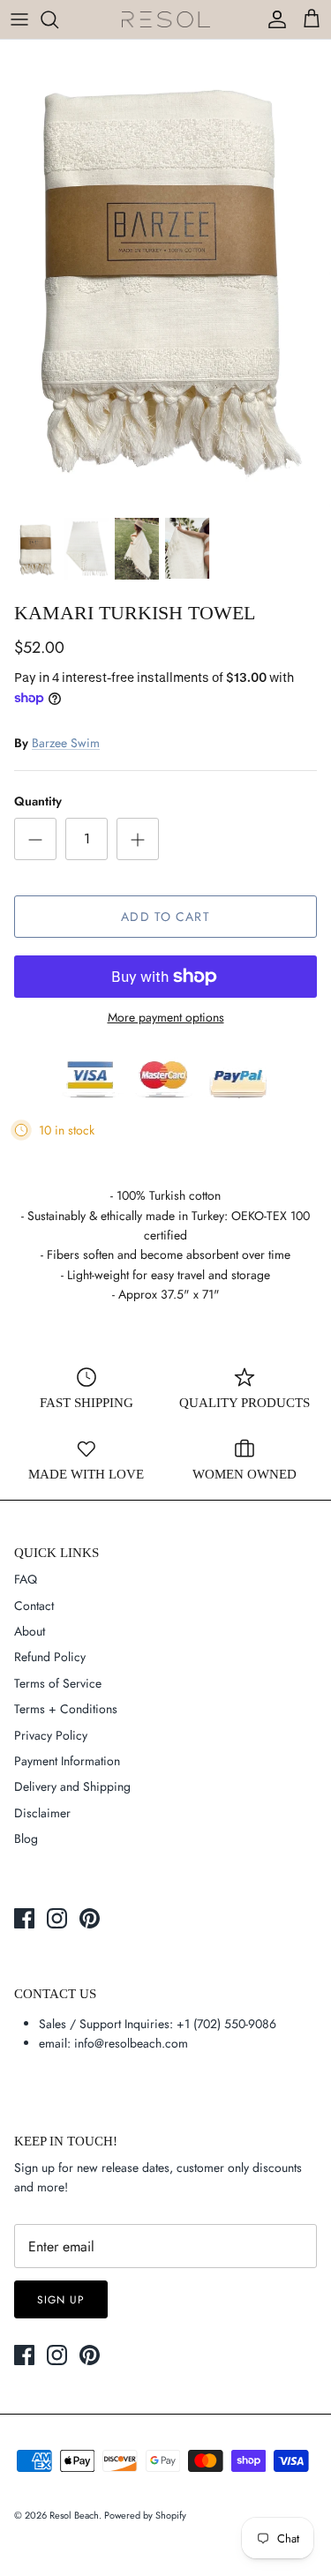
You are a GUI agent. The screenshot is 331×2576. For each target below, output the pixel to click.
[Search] (58, 19)
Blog (26, 1838)
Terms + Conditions (66, 1709)
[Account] (273, 19)
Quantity (38, 801)
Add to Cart (165, 917)
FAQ (26, 1579)
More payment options (166, 1018)
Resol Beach (74, 2515)
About (30, 1631)
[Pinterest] (90, 1918)
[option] (165, 273)
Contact (34, 1606)
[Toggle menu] (19, 19)
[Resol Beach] (166, 20)
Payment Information (67, 1761)
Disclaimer (42, 1813)
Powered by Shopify (145, 2515)
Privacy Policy (51, 1735)
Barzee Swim (66, 743)
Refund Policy (50, 1657)
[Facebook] (24, 1918)
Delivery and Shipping (72, 1786)
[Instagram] (57, 1918)
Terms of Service (58, 1683)
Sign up (61, 2300)
